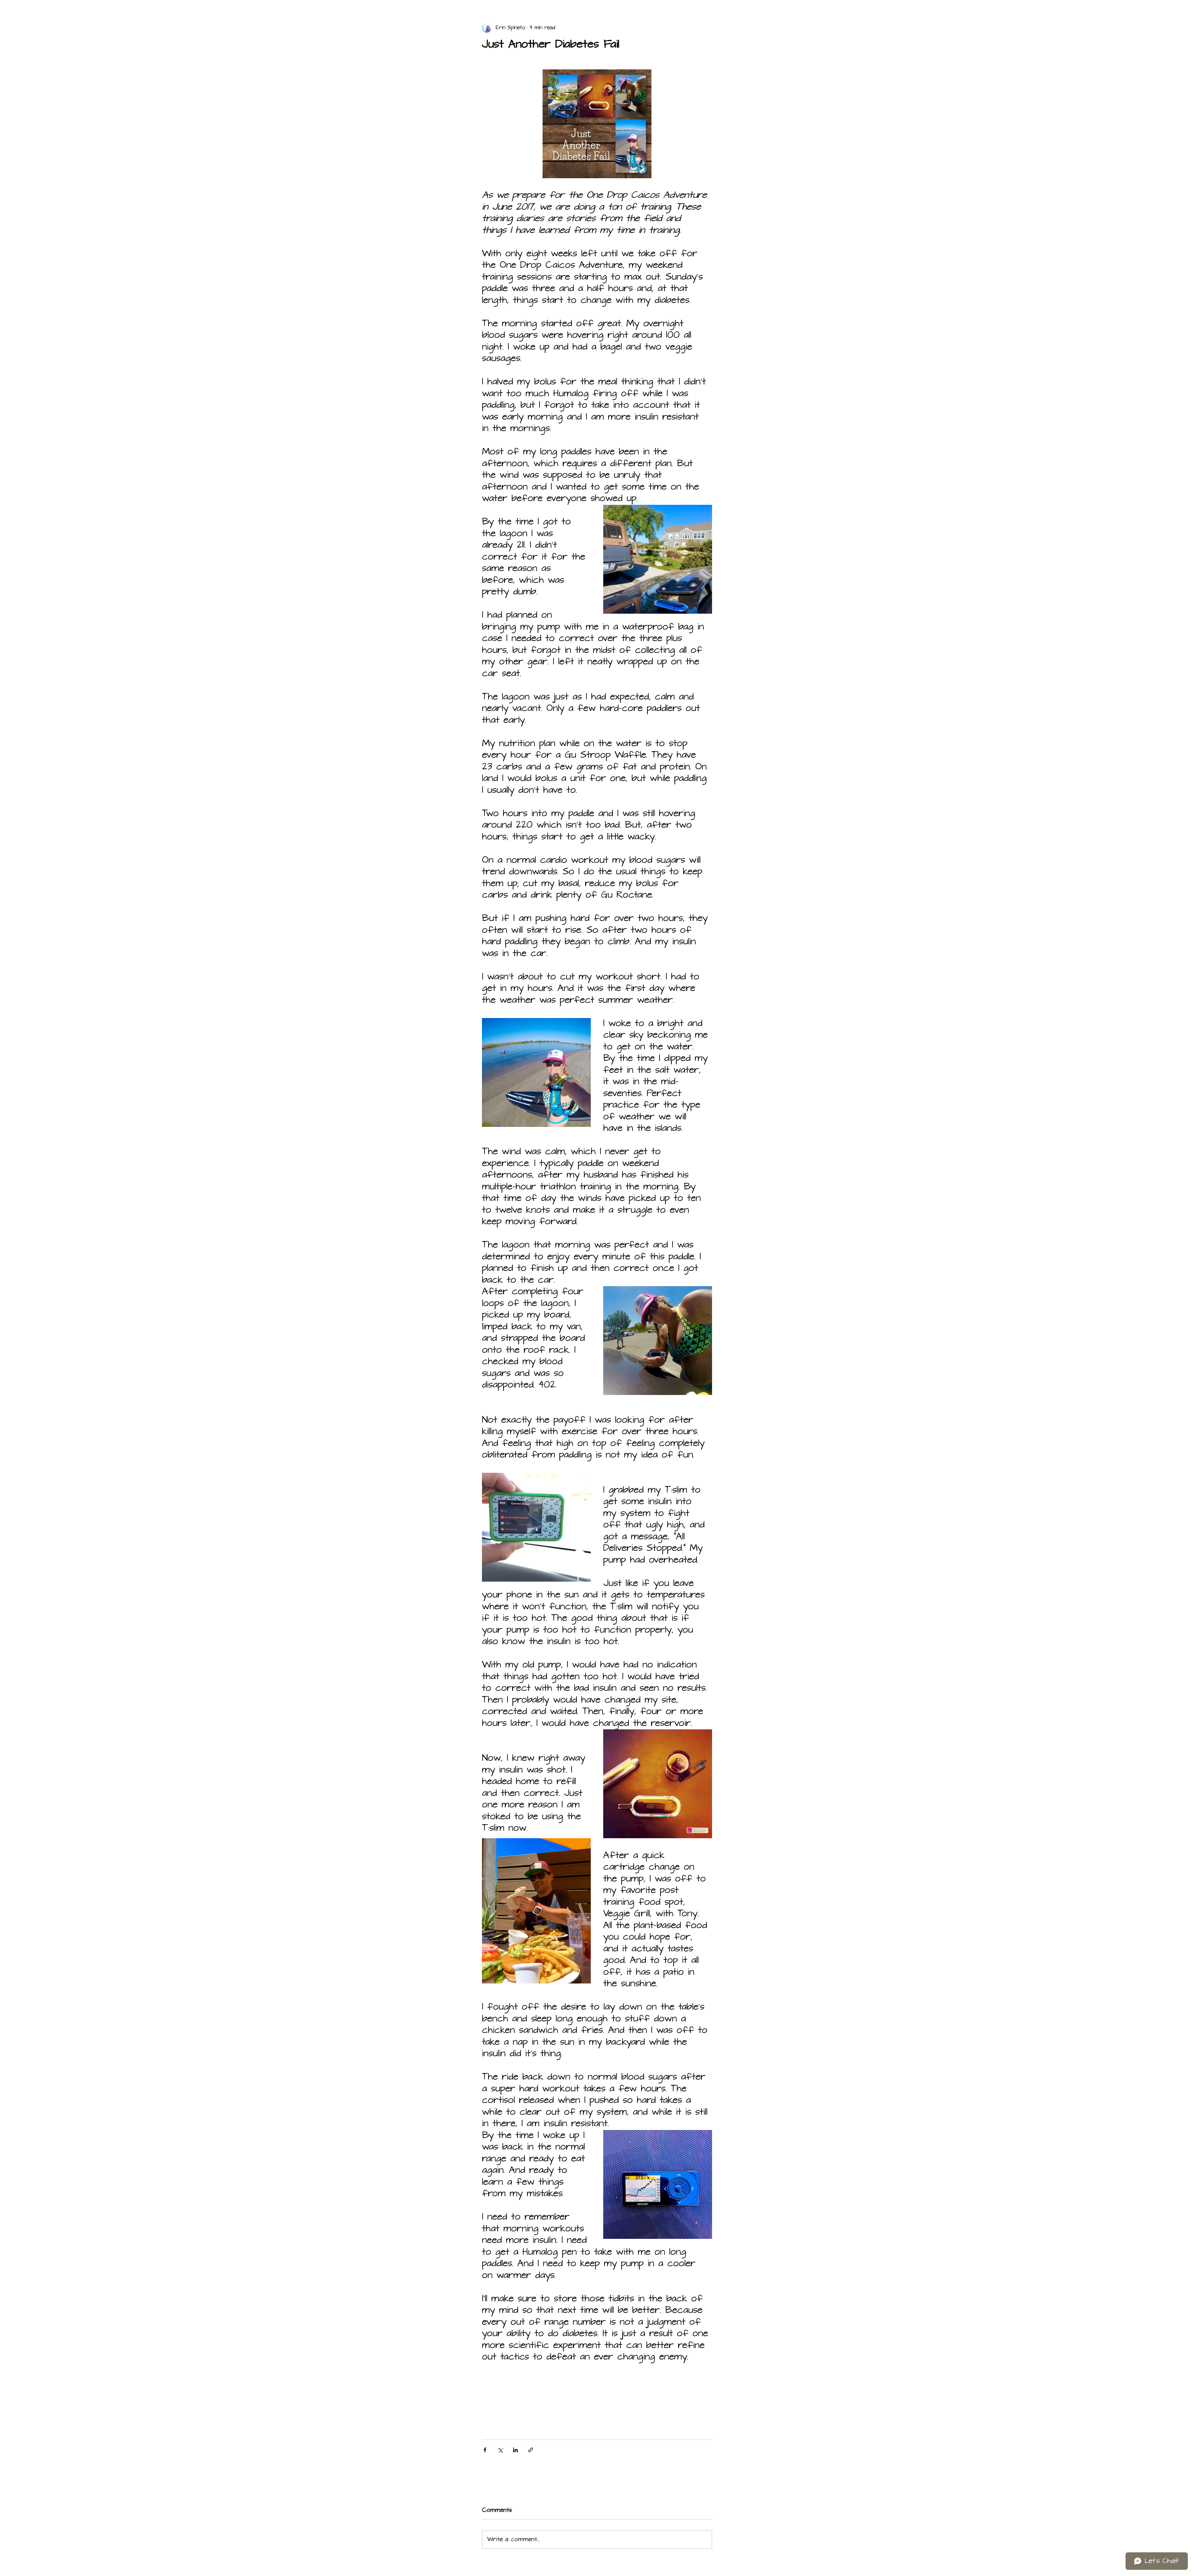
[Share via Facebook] (485, 2450)
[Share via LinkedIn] (515, 2450)
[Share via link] (531, 2450)
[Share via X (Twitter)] (500, 2450)
